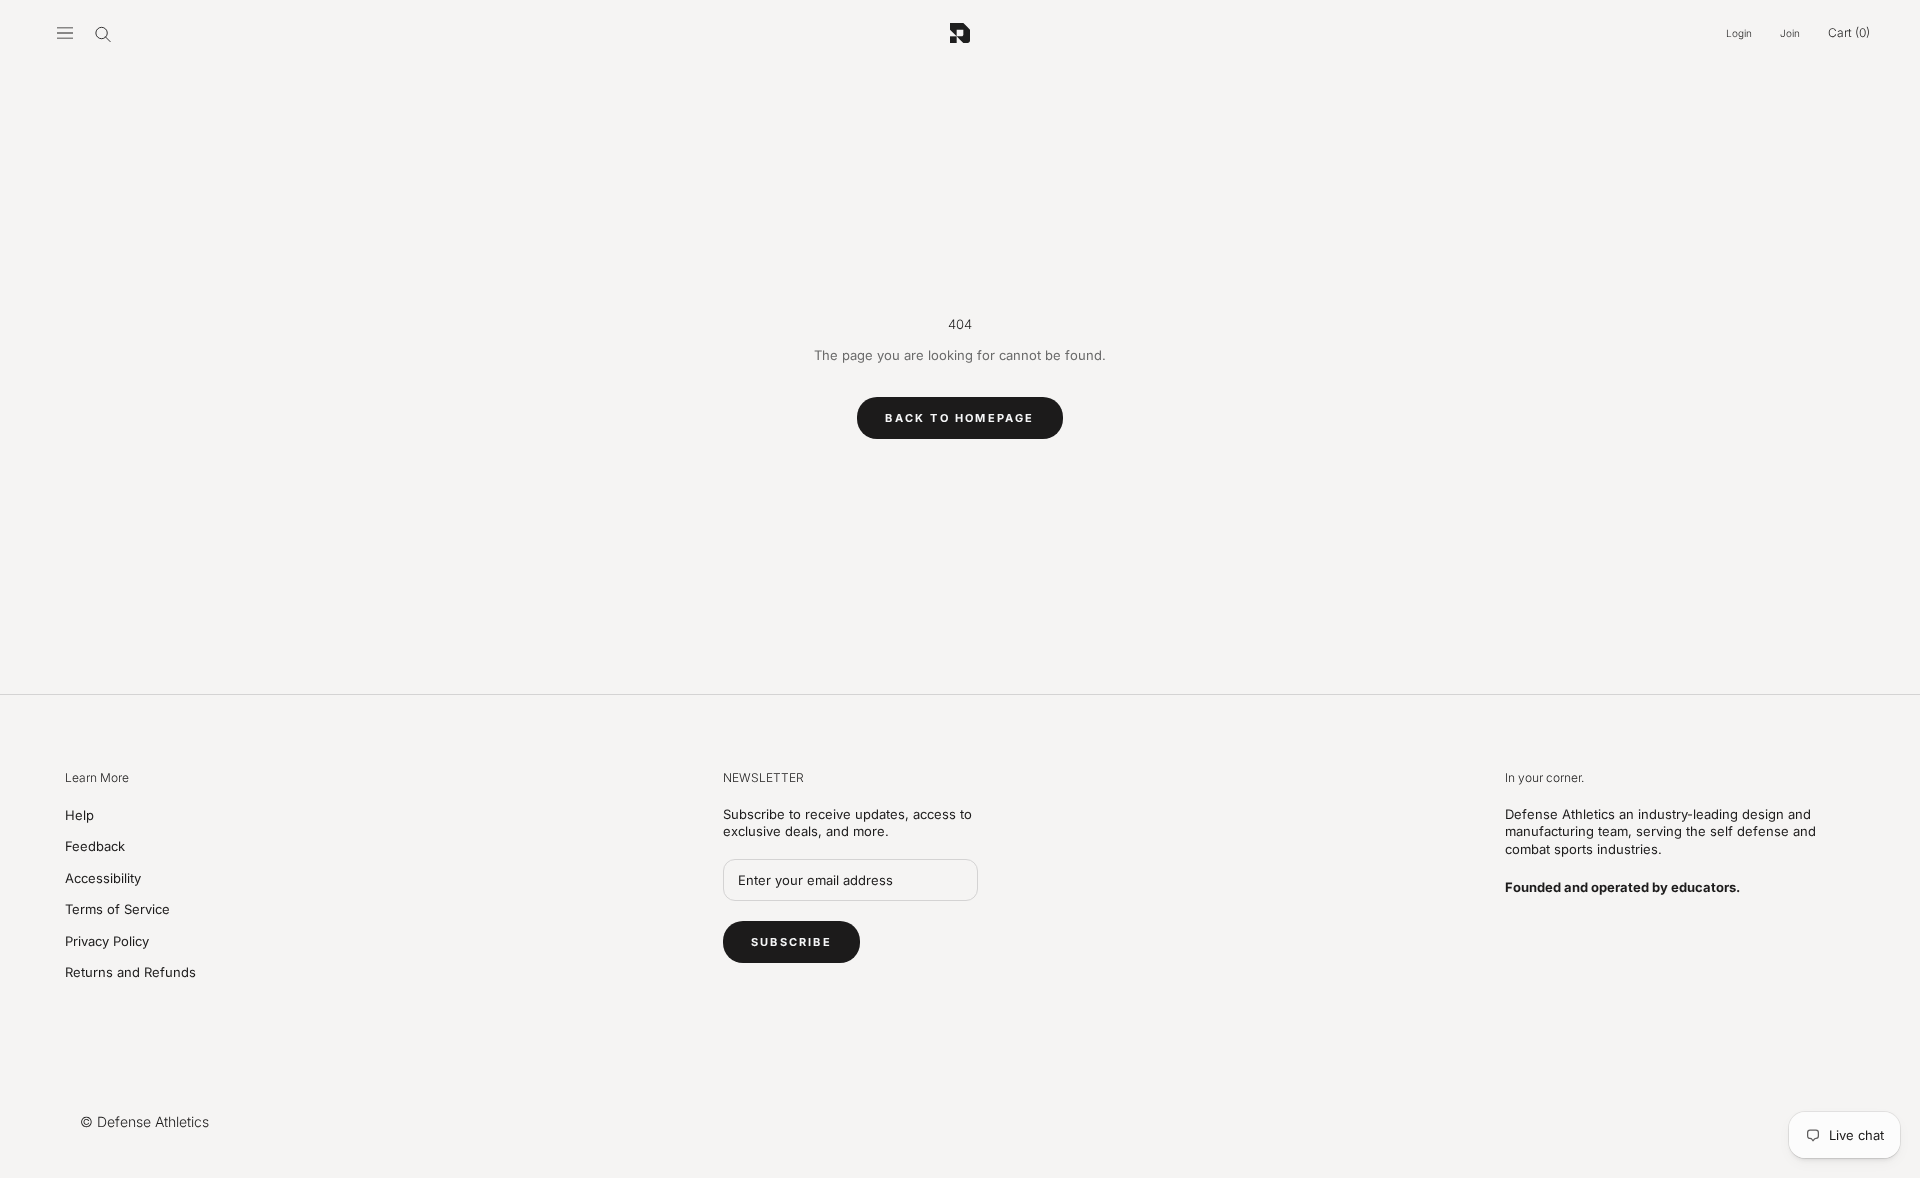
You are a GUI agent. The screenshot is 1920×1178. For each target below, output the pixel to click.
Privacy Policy (107, 941)
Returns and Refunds (130, 972)
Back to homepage (959, 418)
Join (1790, 33)
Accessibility (103, 878)
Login (1739, 33)
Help (79, 815)
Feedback (95, 846)
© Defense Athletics (144, 1121)
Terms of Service (117, 909)
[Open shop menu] (65, 33)
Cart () (1849, 32)
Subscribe (791, 942)
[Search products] (103, 33)
